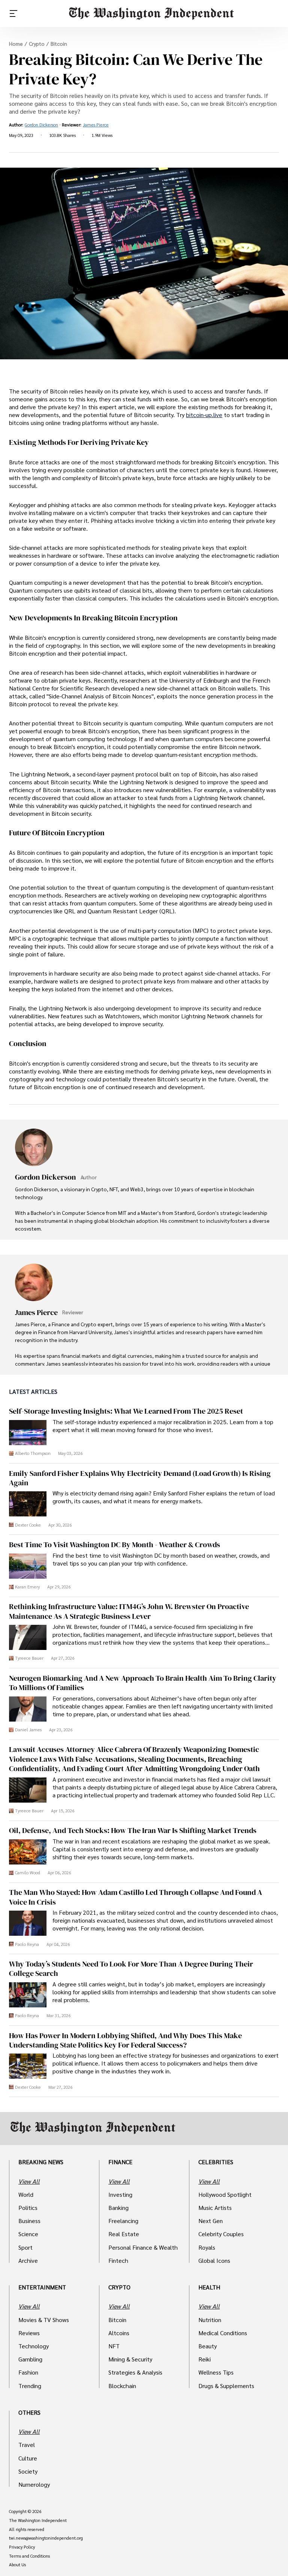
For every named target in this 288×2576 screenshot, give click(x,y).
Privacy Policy (22, 2547)
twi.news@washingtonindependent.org (46, 2538)
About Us (17, 2565)
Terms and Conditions (29, 2556)
